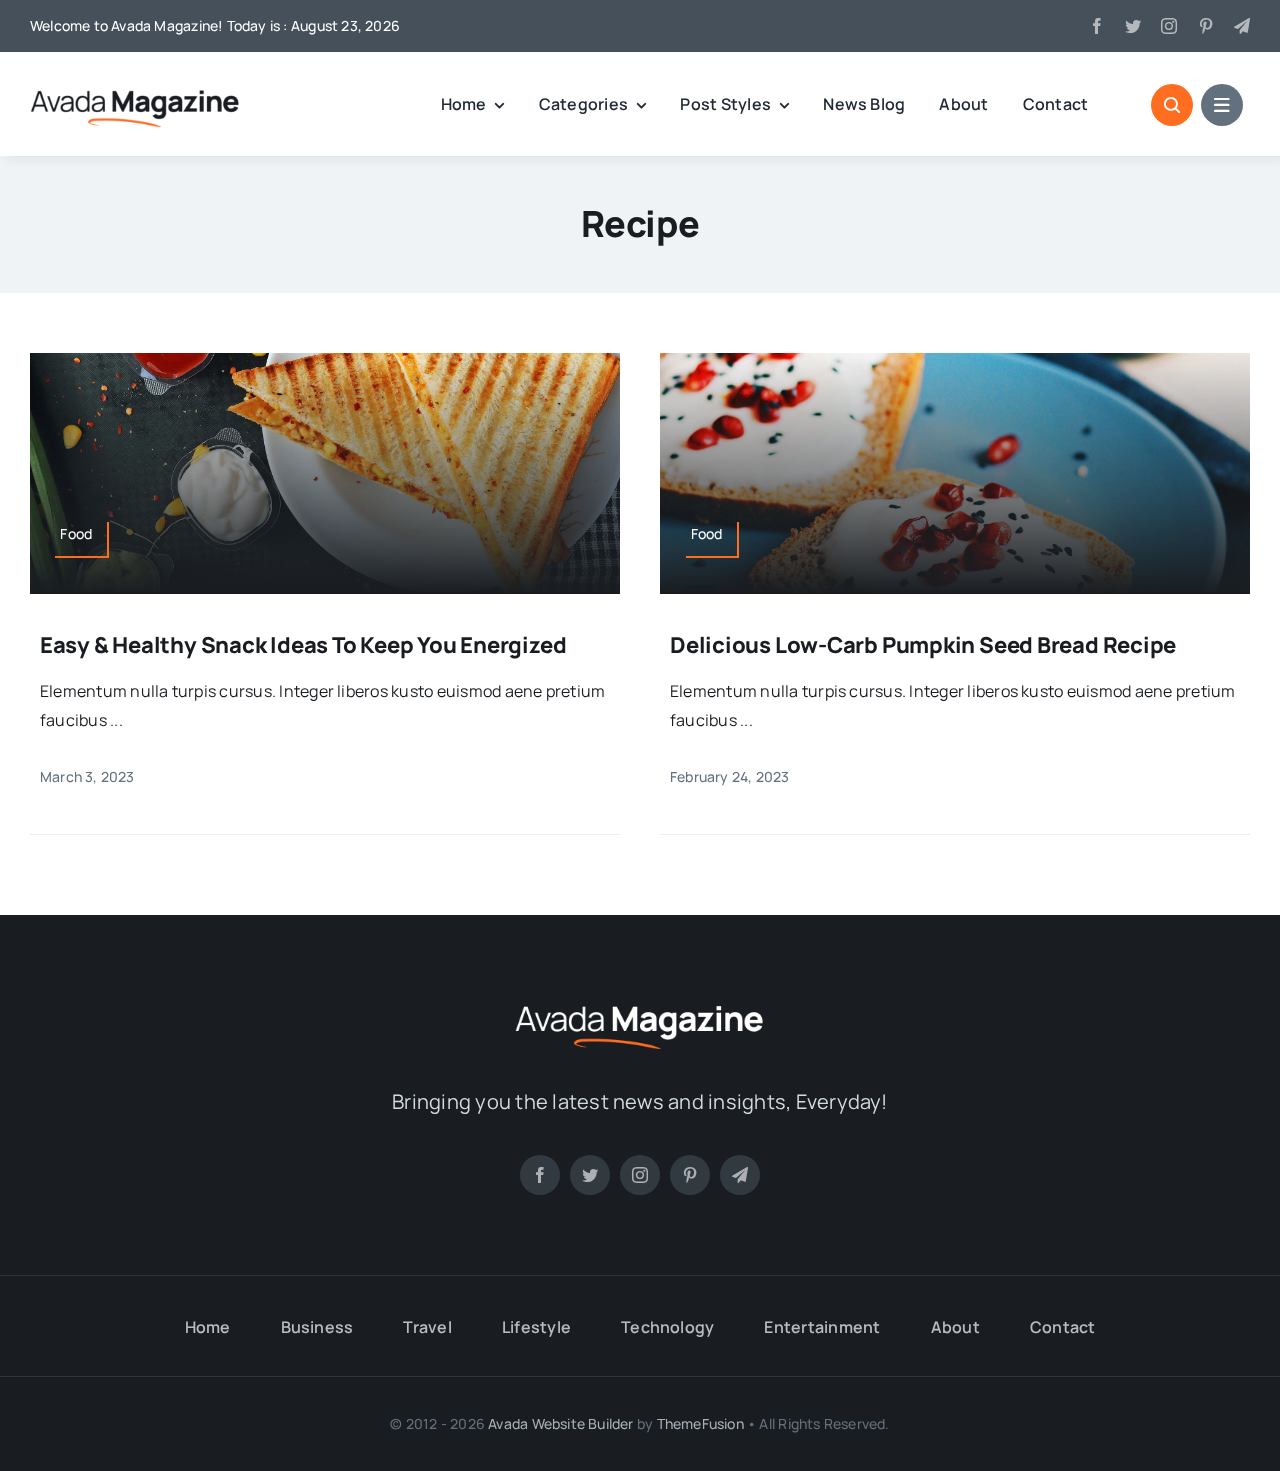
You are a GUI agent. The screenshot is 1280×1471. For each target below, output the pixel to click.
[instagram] (1169, 26)
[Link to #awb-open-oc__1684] (1222, 105)
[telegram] (1242, 26)
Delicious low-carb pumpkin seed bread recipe (923, 645)
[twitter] (1133, 26)
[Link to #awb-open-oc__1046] (1172, 105)
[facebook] (1097, 26)
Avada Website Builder (560, 1423)
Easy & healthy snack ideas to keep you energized (303, 645)
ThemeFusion (700, 1423)
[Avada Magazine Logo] (135, 89)
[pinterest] (1206, 26)
